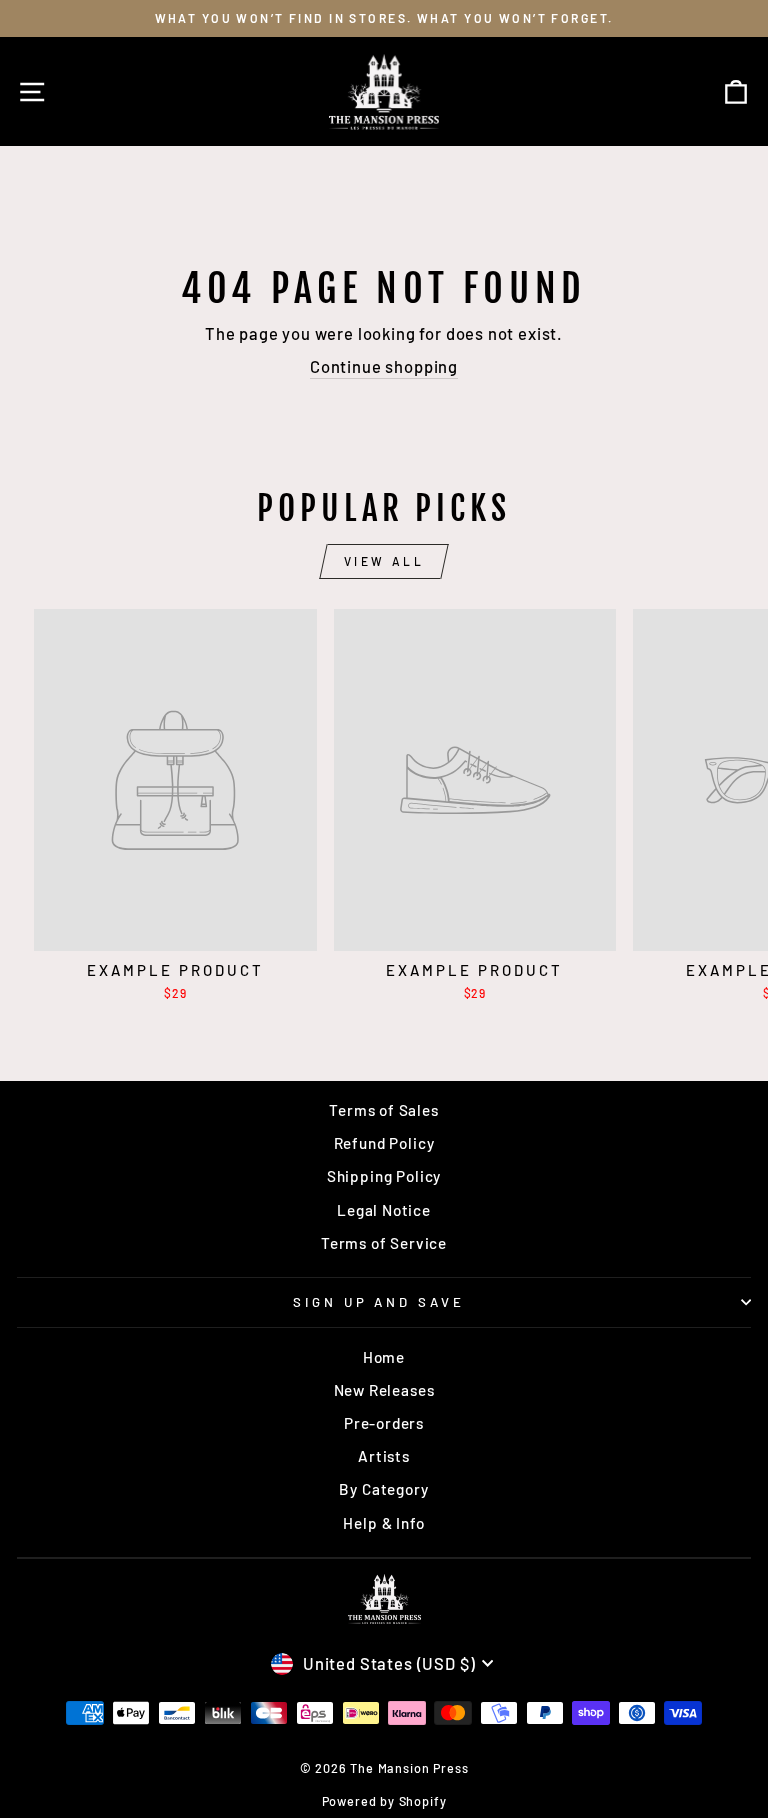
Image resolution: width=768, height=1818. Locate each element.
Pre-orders (384, 1423)
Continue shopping (384, 366)
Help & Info (383, 1523)
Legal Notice (384, 1210)
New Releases (384, 1390)
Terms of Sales (384, 1110)
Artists (384, 1456)
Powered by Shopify (384, 1801)
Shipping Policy (384, 1176)
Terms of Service (384, 1243)
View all (384, 561)
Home (384, 1357)
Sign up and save (379, 1302)
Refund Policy (384, 1143)
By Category (383, 1489)
